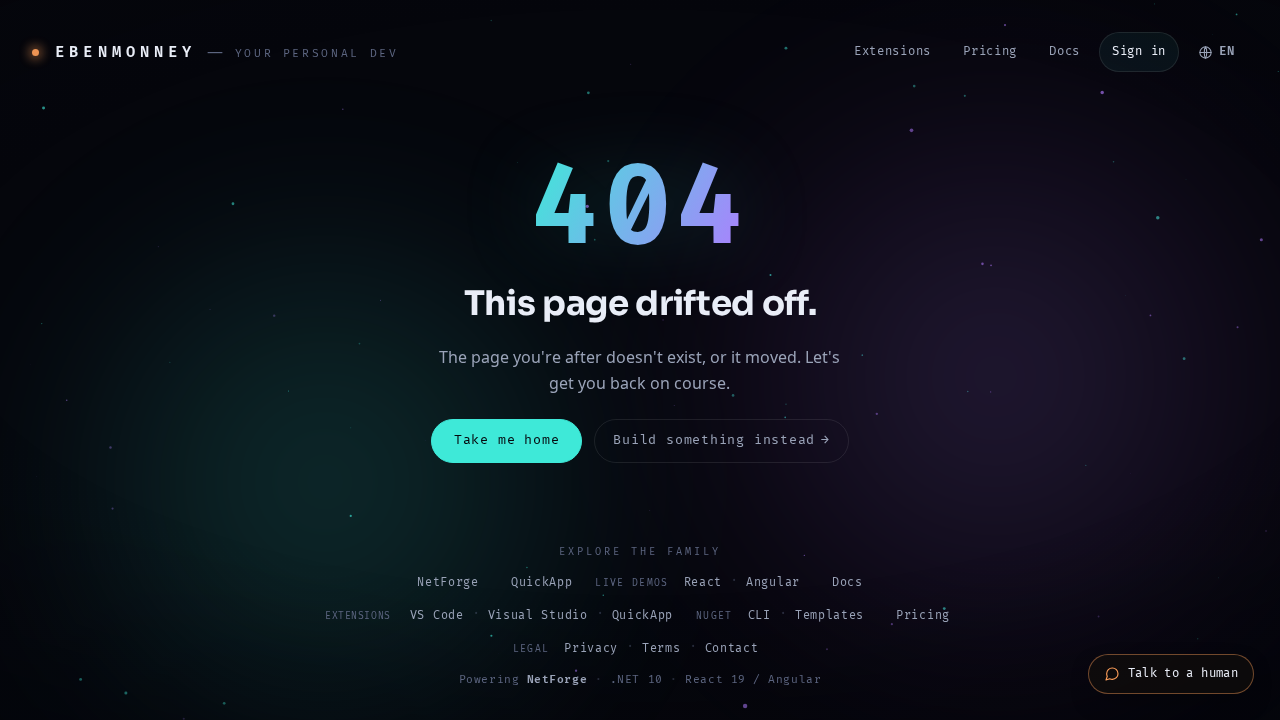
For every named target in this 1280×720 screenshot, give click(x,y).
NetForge (448, 582)
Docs (1064, 51)
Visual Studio (538, 615)
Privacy (591, 648)
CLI (759, 615)
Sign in (1139, 51)
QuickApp (542, 582)
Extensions (892, 51)
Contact (732, 648)
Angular (773, 582)
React (703, 582)
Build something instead (721, 440)
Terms (661, 648)
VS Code (437, 615)
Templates (829, 615)
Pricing (990, 51)
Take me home (506, 440)
